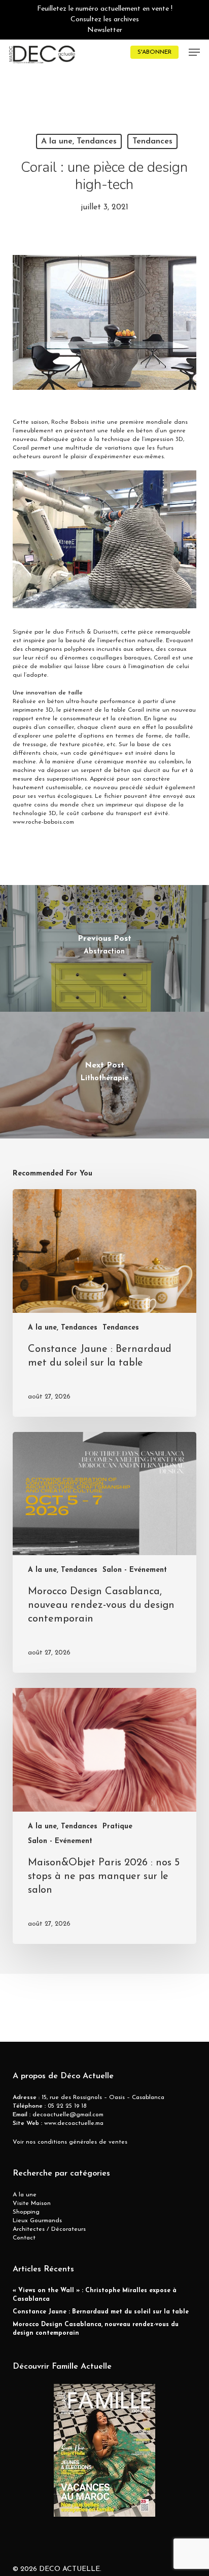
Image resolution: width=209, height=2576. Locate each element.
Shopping (26, 2212)
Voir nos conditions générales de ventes (70, 2142)
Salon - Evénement (135, 1570)
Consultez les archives (105, 20)
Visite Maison (32, 2203)
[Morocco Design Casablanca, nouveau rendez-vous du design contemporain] (105, 1553)
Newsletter (105, 30)
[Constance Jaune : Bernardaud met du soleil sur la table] (105, 1303)
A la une (25, 2195)
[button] (194, 52)
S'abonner (154, 52)
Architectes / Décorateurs (49, 2229)
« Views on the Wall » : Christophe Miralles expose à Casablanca (95, 2295)
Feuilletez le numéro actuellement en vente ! (105, 9)
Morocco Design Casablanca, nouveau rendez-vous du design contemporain (96, 2329)
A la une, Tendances (79, 141)
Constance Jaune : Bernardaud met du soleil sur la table (101, 2312)
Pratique (117, 1827)
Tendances (152, 141)
